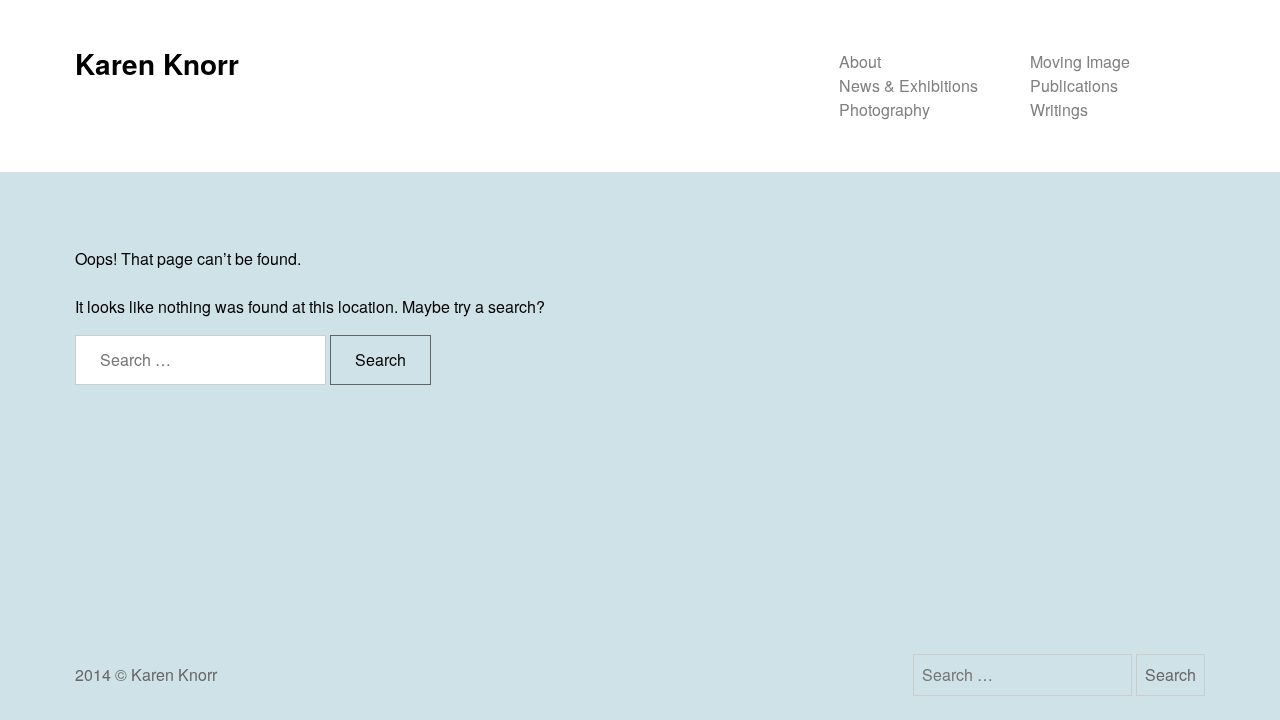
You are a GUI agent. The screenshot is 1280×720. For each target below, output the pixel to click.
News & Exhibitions (908, 85)
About (860, 61)
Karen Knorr (157, 63)
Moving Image (1080, 61)
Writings (1059, 109)
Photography (884, 109)
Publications (1074, 85)
